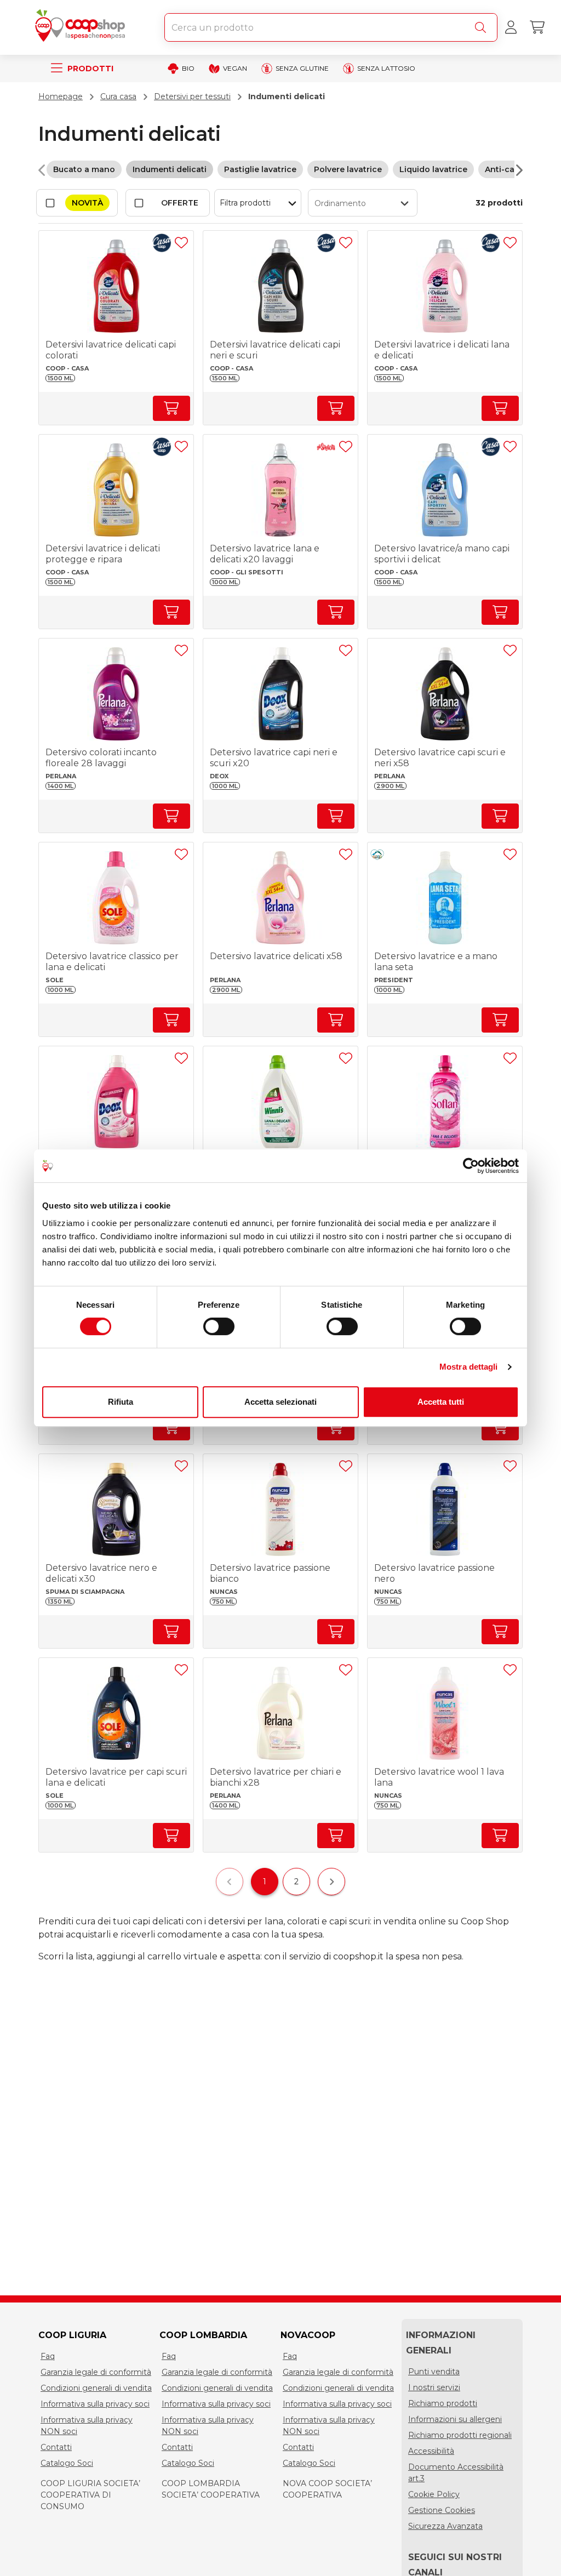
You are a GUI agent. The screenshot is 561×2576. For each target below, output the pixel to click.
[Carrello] (537, 27)
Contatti (56, 2447)
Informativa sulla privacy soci (95, 2404)
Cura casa (118, 96)
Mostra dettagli (469, 1367)
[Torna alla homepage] (82, 27)
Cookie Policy (434, 2494)
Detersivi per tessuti (192, 96)
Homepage (61, 96)
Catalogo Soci (67, 2463)
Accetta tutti (441, 1402)
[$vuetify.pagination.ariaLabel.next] (331, 1882)
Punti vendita (434, 2372)
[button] (363, 203)
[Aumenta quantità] (171, 408)
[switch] (219, 1326)
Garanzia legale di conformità (96, 2372)
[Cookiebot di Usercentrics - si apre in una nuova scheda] (471, 1166)
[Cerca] (483, 27)
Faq (48, 2356)
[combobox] (331, 27)
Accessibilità (431, 2451)
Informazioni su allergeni (455, 2419)
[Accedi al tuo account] (511, 27)
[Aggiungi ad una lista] (181, 243)
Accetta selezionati (280, 1402)
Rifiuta (121, 1402)
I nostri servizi (434, 2387)
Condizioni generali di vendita (96, 2388)
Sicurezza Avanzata (445, 2526)
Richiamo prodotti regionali (460, 2435)
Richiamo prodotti (443, 2403)
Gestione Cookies (442, 2510)
